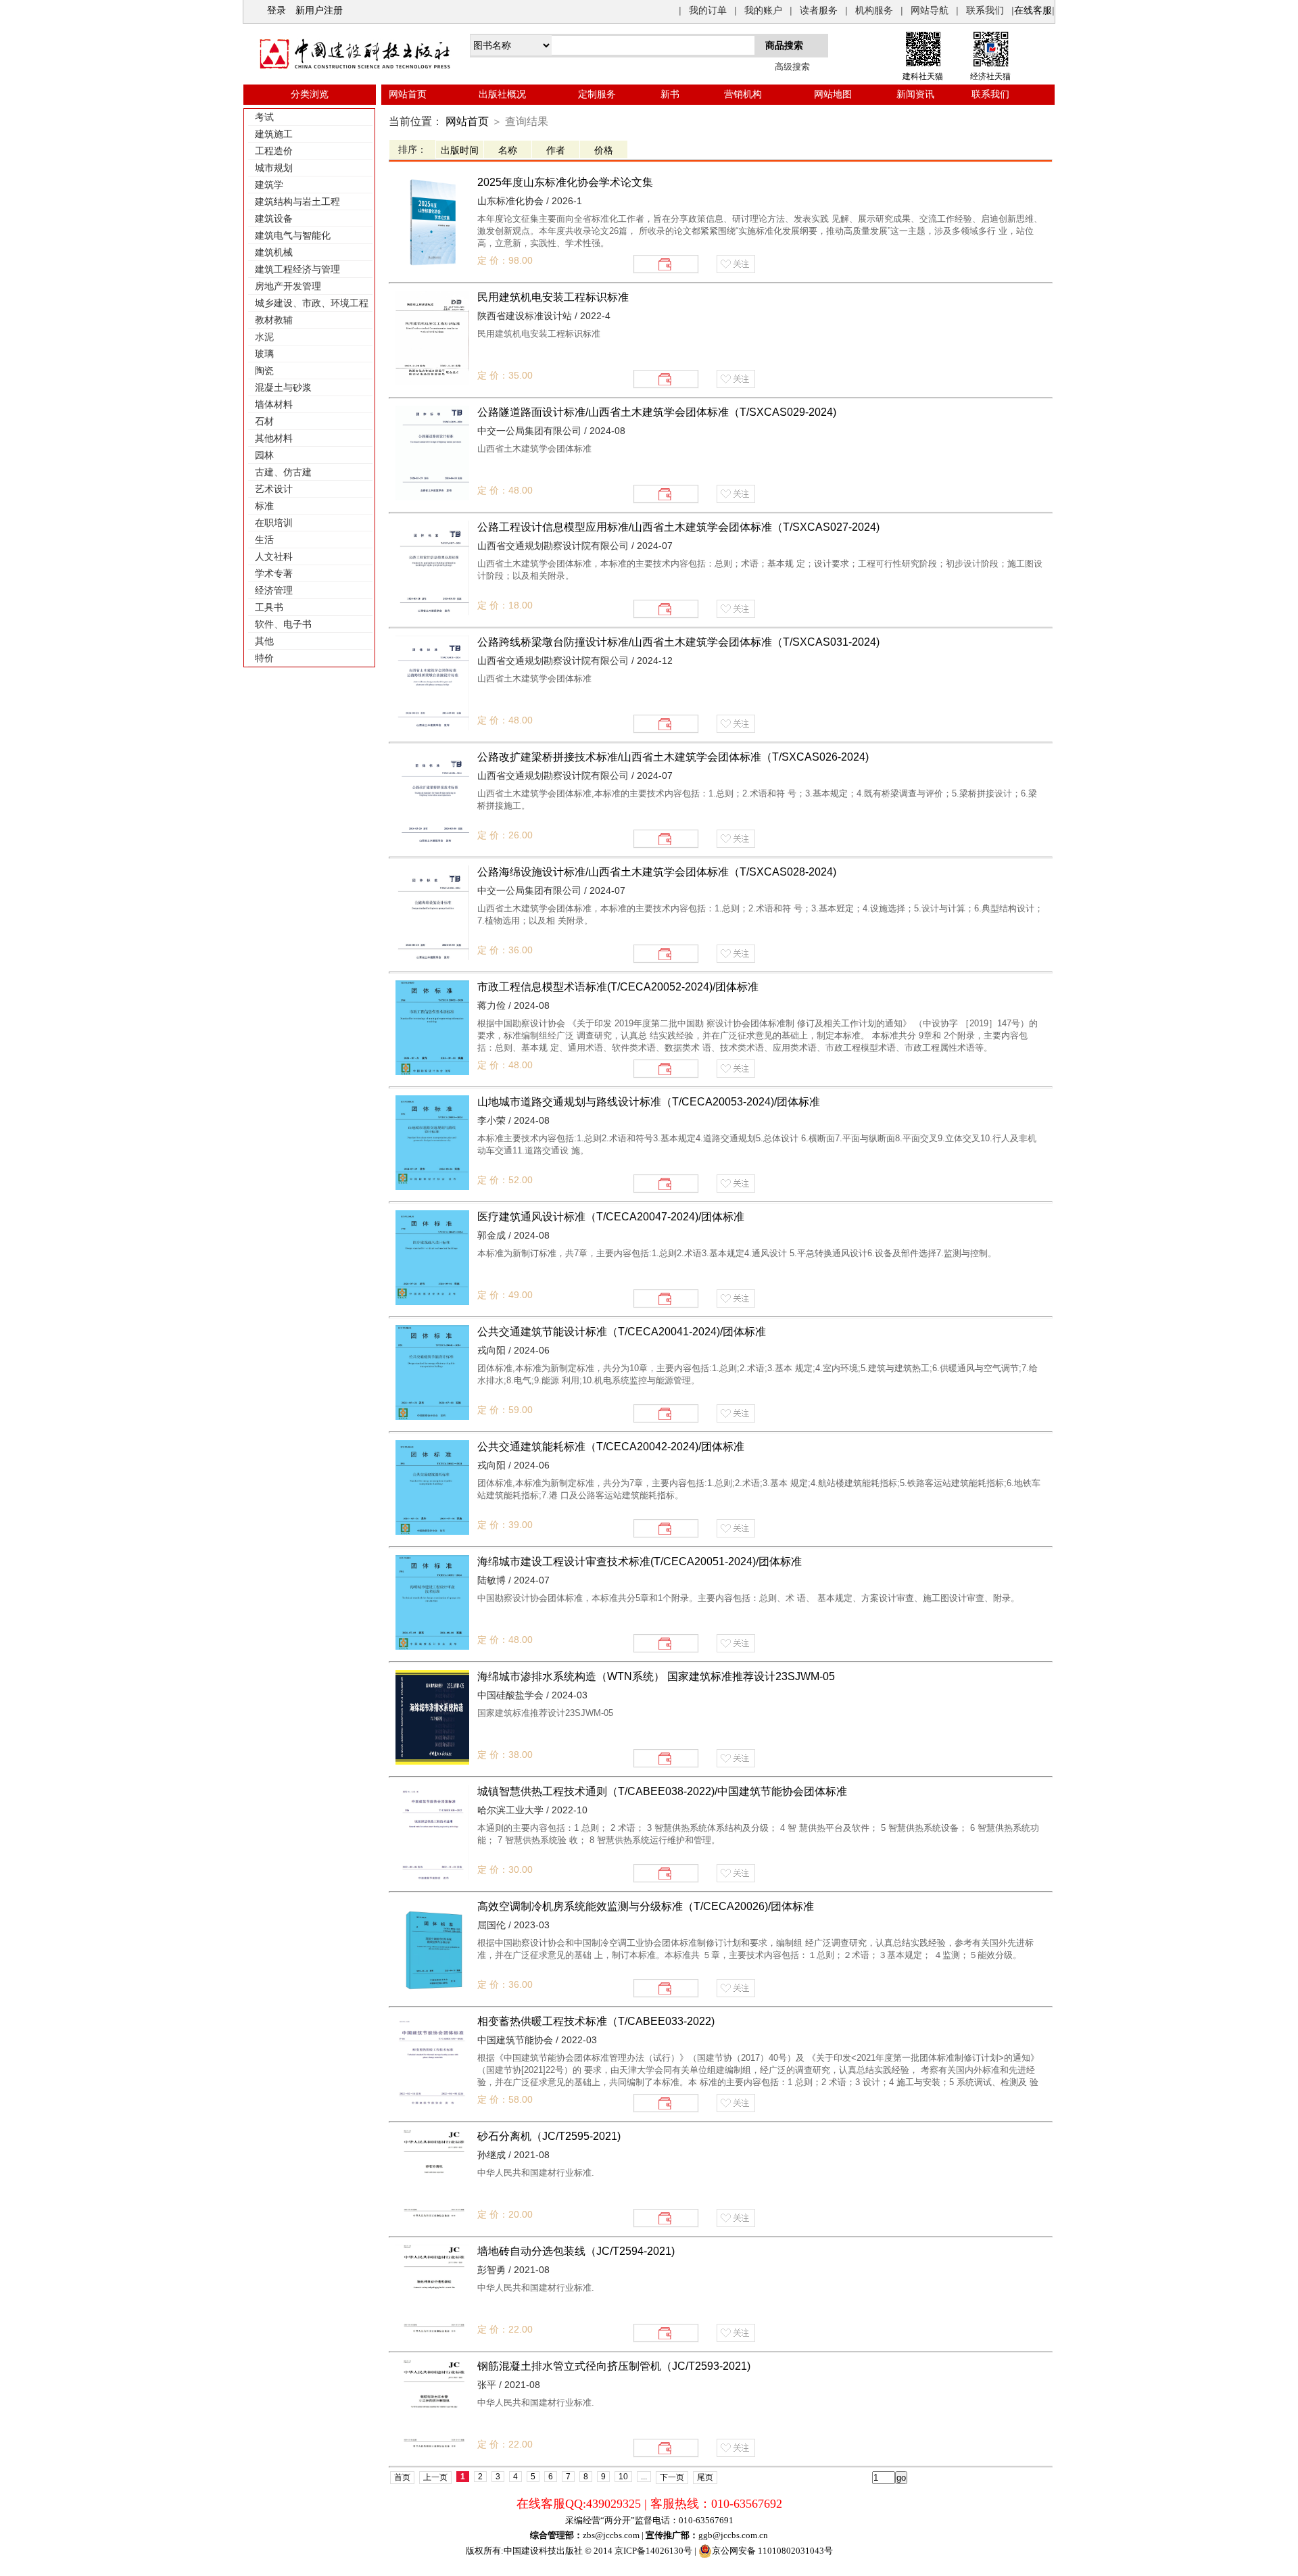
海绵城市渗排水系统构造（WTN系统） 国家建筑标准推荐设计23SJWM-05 (656, 1676)
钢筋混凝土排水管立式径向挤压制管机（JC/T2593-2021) (614, 2366)
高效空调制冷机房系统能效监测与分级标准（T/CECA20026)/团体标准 (646, 1906)
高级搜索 (792, 67)
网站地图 (833, 94)
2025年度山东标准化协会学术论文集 (565, 182)
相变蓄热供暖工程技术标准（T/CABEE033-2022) (596, 2021)
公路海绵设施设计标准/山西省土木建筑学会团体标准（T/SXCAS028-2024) (657, 872)
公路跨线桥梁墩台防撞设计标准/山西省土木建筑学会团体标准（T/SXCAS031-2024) (678, 642)
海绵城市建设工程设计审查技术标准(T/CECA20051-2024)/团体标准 (640, 1561)
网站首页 (408, 94)
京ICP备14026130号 (653, 2551)
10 (623, 2477)
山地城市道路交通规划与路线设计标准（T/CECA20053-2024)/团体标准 (649, 1102)
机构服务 (874, 10)
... (644, 2477)
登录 (277, 10)
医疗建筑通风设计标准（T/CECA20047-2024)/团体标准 (611, 1217)
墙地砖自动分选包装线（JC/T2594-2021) (576, 2251)
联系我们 (985, 10)
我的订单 (708, 10)
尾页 (705, 2477)
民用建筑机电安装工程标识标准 (553, 297)
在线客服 (1033, 10)
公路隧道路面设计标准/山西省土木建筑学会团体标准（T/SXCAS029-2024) (657, 412)
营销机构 (743, 94)
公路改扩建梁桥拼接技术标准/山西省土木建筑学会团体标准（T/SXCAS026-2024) (673, 757)
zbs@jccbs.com (611, 2535)
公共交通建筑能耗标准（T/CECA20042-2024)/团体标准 (611, 1447)
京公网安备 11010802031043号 (772, 2551)
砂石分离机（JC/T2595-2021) (549, 2136)
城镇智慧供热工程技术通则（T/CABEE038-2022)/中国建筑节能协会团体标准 (662, 1791)
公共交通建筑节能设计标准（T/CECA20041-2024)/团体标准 (622, 1332)
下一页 (672, 2477)
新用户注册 (319, 10)
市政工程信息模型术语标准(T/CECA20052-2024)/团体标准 (618, 987)
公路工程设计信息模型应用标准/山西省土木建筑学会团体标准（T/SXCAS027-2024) (678, 527)
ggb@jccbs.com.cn (733, 2535)
